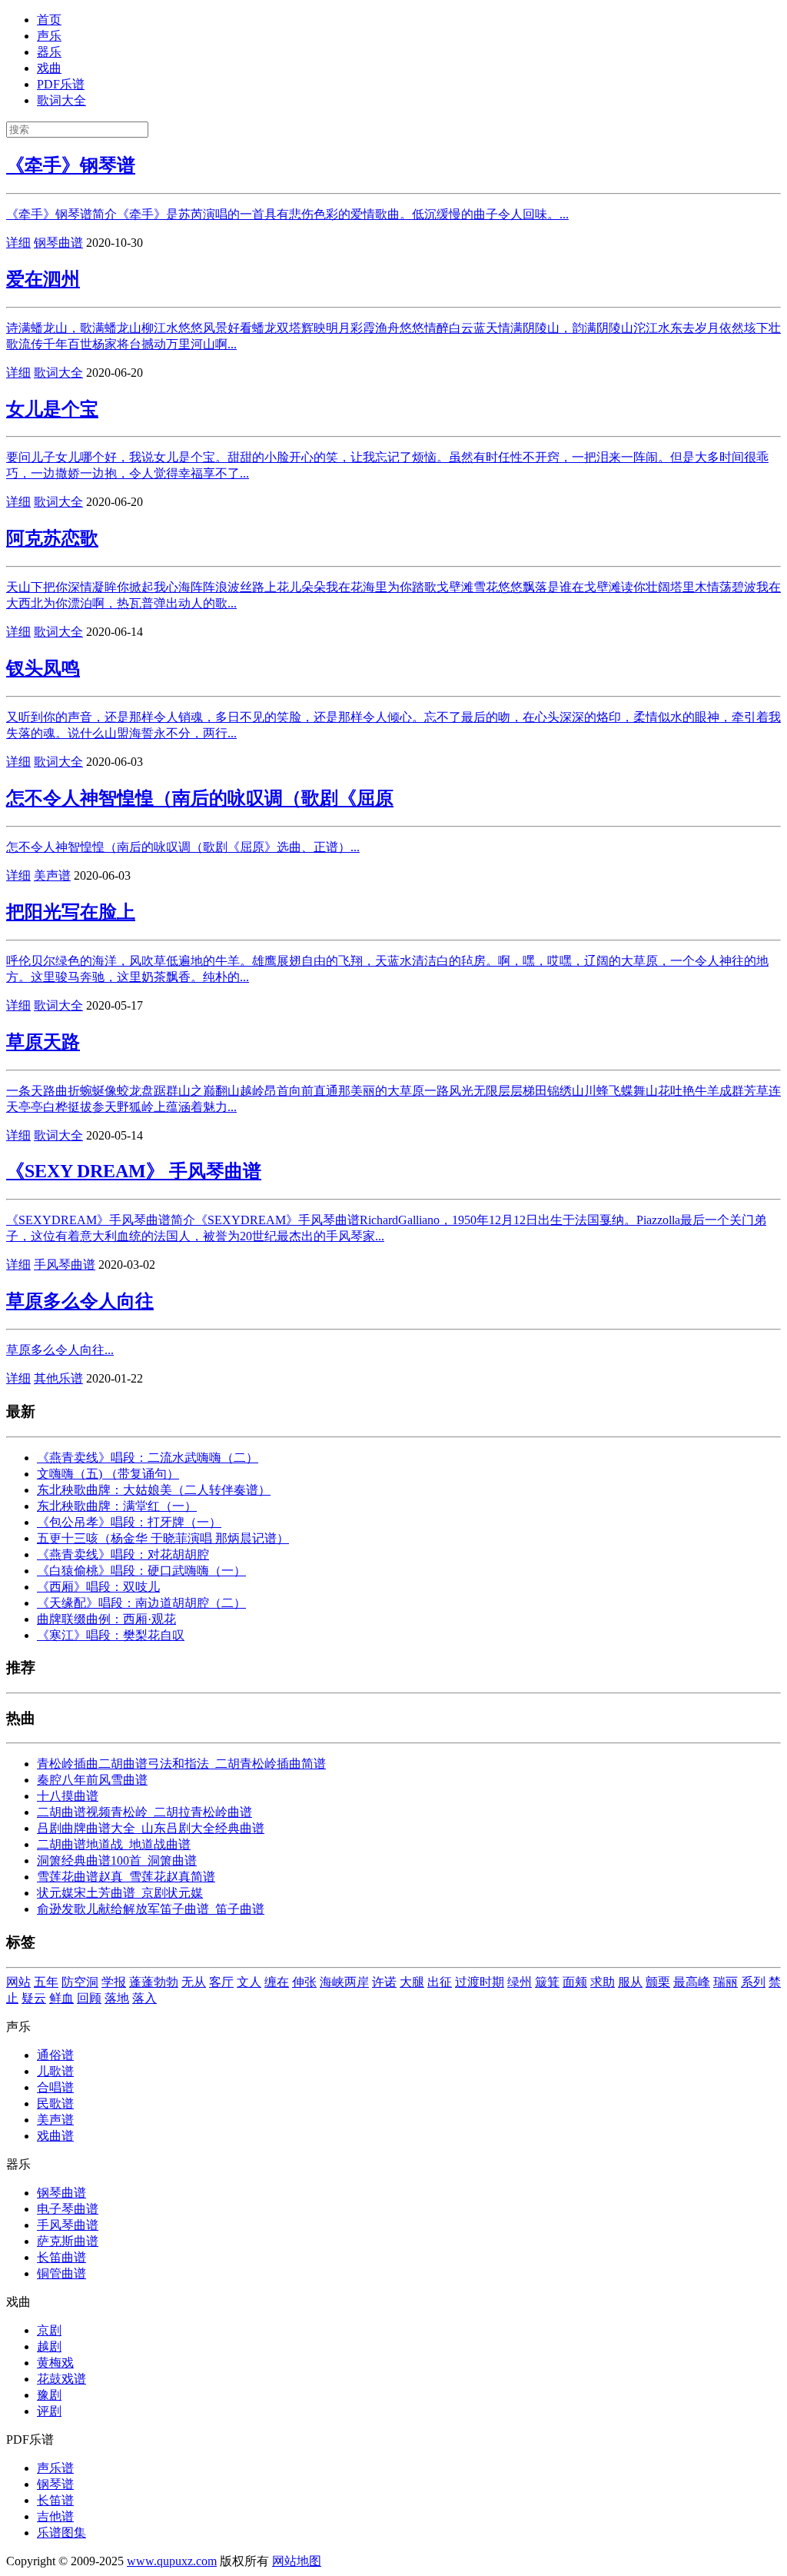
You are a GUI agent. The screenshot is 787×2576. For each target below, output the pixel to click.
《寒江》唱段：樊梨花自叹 (111, 1635)
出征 (440, 1982)
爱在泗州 (43, 279)
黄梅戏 (55, 2363)
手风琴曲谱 (65, 1265)
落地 (117, 1998)
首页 (49, 20)
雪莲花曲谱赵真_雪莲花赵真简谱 (126, 1877)
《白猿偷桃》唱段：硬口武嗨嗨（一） (141, 1571)
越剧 (49, 2346)
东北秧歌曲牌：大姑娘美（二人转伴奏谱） (154, 1490)
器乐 (49, 52)
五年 (46, 1982)
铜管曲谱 (61, 2273)
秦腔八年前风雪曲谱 (92, 1780)
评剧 (49, 2411)
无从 (194, 1982)
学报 (114, 1982)
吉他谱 (55, 2516)
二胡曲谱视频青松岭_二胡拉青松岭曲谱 (144, 1812)
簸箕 (547, 1982)
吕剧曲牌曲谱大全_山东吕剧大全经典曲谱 (151, 1828)
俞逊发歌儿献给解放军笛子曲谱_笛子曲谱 (151, 1909)
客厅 (221, 1982)
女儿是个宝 (52, 409)
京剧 (49, 2330)
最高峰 (692, 1982)
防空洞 (80, 1982)
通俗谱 (55, 2055)
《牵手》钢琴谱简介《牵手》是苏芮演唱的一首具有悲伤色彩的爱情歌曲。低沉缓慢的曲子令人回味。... (287, 214)
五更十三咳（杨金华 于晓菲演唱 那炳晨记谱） (163, 1538)
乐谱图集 (61, 2533)
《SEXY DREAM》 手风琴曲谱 (134, 1171)
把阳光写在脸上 (71, 912)
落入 (144, 1998)
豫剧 (49, 2395)
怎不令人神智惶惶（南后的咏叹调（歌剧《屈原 (200, 798)
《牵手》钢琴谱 (71, 165)
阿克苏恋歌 (52, 538)
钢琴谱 (55, 2484)
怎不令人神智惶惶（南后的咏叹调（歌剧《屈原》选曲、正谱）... (183, 847)
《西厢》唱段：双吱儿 (98, 1587)
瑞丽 (726, 1982)
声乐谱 (55, 2468)
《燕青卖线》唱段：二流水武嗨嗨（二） (148, 1458)
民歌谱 (55, 2103)
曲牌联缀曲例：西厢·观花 (106, 1619)
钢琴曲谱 (58, 243)
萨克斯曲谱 (68, 2241)
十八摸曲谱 (68, 1796)
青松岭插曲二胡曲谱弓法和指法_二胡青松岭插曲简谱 (181, 1764)
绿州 (520, 1982)
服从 (630, 1982)
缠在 (277, 1982)
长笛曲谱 (61, 2257)
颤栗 (658, 1982)
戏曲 (49, 68)
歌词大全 (61, 100)
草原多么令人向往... (60, 1350)
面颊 (575, 1982)
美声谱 (52, 875)
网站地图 (297, 2561)
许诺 (384, 1982)
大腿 (412, 1982)
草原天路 (43, 1042)
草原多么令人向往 (80, 1301)
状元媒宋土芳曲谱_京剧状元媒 (120, 1893)
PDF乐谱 (61, 84)
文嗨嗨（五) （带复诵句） (108, 1474)
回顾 (89, 1998)
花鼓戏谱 (61, 2379)
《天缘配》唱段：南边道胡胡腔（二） (141, 1603)
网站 (18, 1982)
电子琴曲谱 (68, 2209)
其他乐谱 (58, 1378)
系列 (753, 1982)
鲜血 (61, 1998)
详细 (18, 243)
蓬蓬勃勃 (154, 1982)
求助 (603, 1982)
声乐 (49, 36)
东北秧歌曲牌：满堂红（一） (117, 1506)
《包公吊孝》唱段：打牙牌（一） (129, 1522)
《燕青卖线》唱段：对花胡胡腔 (123, 1554)
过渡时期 (480, 1982)
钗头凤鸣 (43, 668)
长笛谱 (55, 2500)
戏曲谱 (55, 2136)
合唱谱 (55, 2087)
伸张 (304, 1982)
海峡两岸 (344, 1982)
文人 (249, 1982)
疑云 (34, 1998)
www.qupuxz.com (172, 2561)
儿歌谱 (55, 2071)
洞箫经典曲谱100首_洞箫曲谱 (117, 1860)
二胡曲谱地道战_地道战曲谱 (114, 1844)
